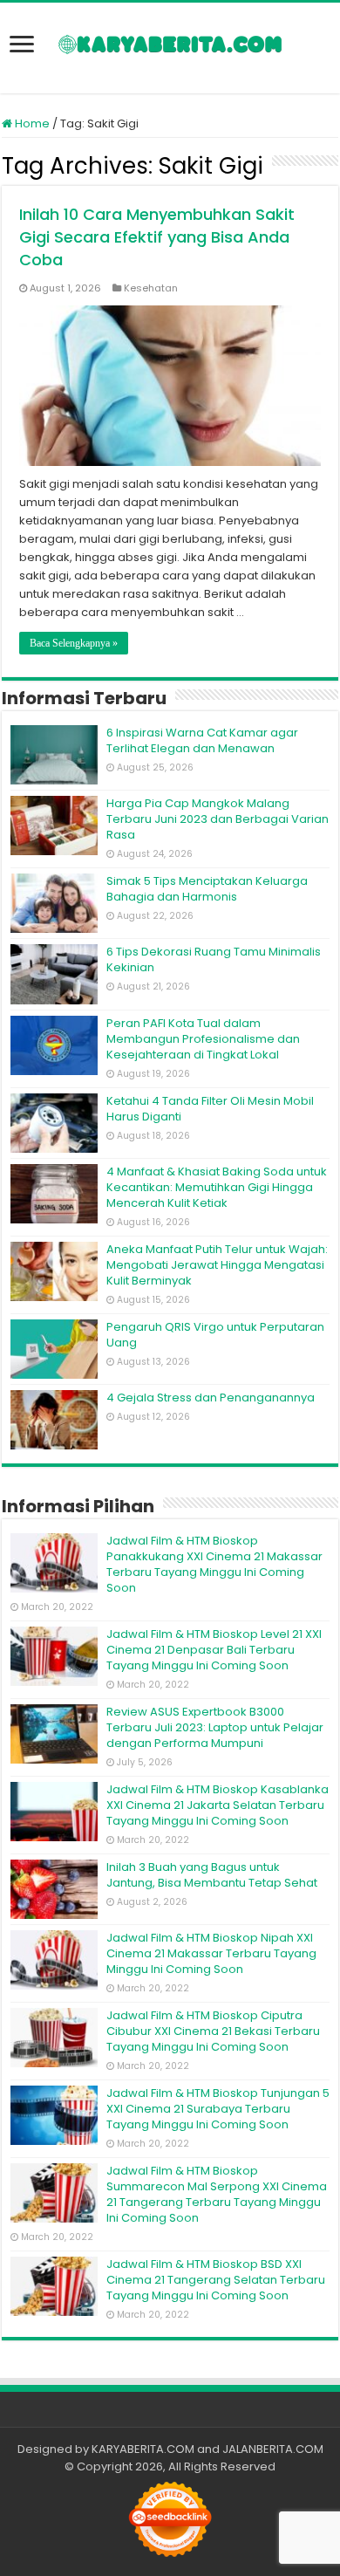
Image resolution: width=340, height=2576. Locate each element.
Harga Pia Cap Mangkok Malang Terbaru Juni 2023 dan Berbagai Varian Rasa (218, 819)
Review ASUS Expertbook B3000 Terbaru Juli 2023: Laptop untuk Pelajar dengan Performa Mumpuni (215, 1727)
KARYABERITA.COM (143, 2449)
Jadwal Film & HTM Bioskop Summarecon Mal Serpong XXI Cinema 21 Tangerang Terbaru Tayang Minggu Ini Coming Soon (217, 2194)
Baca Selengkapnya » (74, 643)
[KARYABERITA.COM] (170, 48)
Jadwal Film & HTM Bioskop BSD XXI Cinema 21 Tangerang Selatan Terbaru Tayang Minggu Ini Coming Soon (216, 2280)
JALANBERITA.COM (273, 2449)
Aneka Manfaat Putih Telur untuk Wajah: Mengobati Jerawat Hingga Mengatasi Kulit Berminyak (217, 1265)
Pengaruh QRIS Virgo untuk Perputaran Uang (215, 1335)
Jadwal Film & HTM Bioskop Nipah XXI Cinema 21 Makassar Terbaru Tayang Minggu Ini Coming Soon (211, 1953)
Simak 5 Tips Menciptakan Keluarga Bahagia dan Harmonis (207, 889)
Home (31, 123)
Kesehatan (151, 288)
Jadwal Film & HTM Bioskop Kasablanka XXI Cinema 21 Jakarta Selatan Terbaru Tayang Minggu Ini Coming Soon (218, 1805)
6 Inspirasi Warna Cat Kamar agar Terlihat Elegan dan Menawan (202, 740)
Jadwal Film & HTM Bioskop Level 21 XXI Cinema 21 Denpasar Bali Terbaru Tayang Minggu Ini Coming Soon (214, 1650)
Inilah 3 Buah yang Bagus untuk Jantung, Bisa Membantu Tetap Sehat (212, 1875)
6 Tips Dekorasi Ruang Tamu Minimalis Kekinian (214, 959)
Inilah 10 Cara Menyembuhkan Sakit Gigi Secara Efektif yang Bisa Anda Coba (157, 237)
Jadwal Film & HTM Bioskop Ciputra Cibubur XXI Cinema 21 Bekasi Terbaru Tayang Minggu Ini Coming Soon (213, 2031)
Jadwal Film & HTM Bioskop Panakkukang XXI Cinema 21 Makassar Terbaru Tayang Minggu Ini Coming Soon (214, 1564)
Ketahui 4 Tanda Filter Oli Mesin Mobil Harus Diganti (210, 1109)
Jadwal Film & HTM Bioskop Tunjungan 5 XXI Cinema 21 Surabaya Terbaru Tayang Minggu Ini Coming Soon (218, 2109)
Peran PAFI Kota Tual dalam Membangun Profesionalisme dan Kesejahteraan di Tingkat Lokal (203, 1039)
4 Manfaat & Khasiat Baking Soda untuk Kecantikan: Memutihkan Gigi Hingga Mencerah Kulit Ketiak (217, 1187)
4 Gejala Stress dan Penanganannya (211, 1398)
